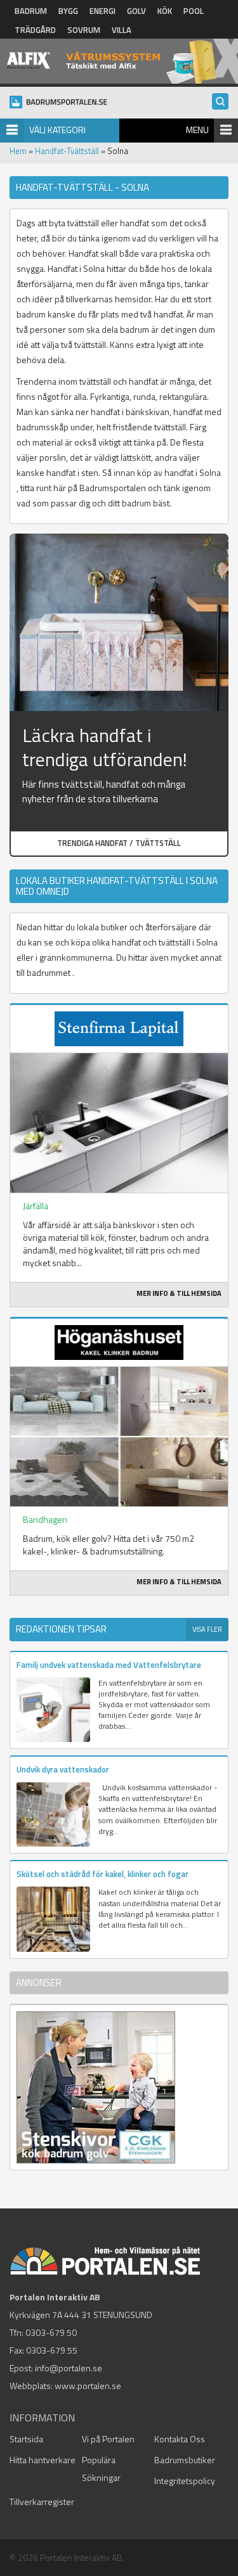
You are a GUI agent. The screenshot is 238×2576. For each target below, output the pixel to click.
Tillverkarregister (42, 2502)
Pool (194, 11)
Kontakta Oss (180, 2439)
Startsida (26, 2439)
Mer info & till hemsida (179, 1293)
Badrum (31, 11)
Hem (18, 151)
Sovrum (84, 30)
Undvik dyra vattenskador (63, 1769)
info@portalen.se (69, 2368)
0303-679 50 (51, 2332)
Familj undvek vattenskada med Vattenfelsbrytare (109, 1665)
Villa (122, 30)
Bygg (68, 11)
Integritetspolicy (185, 2481)
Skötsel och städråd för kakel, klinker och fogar (102, 1874)
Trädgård (35, 30)
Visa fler (207, 1629)
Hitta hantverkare (43, 2460)
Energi (102, 11)
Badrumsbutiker (185, 2460)
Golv (136, 11)
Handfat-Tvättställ (67, 151)
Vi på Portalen (108, 2439)
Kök (165, 11)
